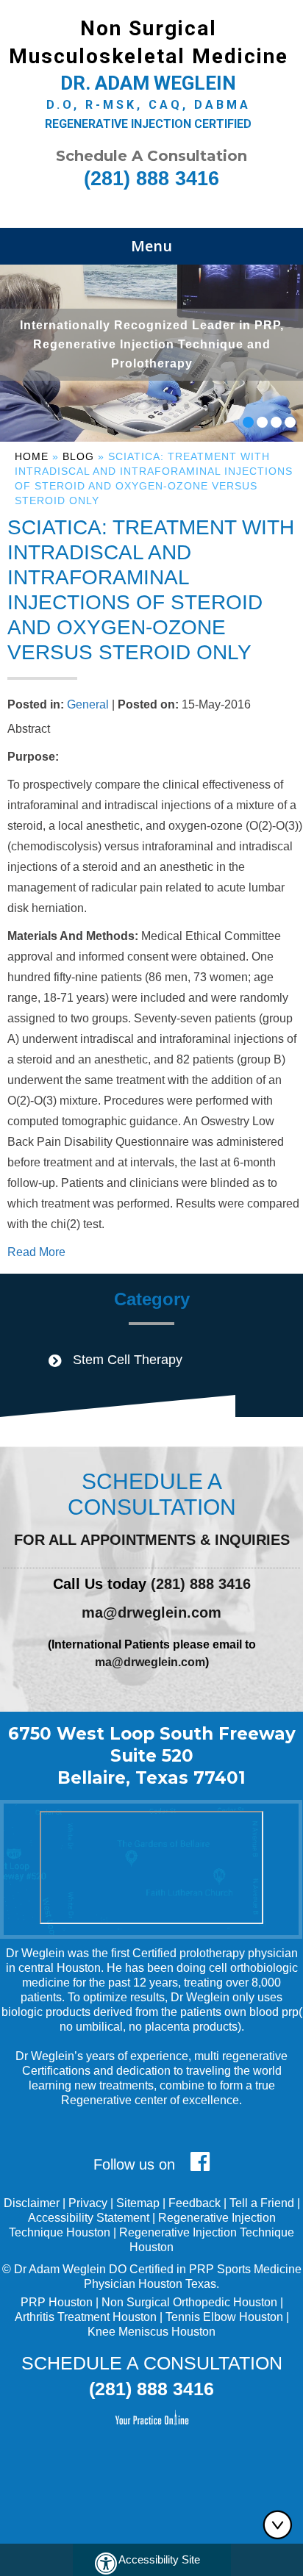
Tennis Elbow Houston (224, 2317)
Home (32, 456)
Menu (151, 246)
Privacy (88, 2203)
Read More (36, 1252)
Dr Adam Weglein (60, 2269)
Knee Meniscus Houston (151, 2332)
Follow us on (136, 2164)
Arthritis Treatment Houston (86, 2317)
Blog (78, 456)
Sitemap (138, 2203)
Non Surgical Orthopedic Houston (189, 2302)
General (88, 704)
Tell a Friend (262, 2203)
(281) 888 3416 (151, 179)
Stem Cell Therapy (128, 1360)
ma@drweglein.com (151, 1612)
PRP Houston (57, 2302)
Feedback (195, 2203)
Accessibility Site (159, 2559)
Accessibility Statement (89, 2218)
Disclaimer (32, 2203)
